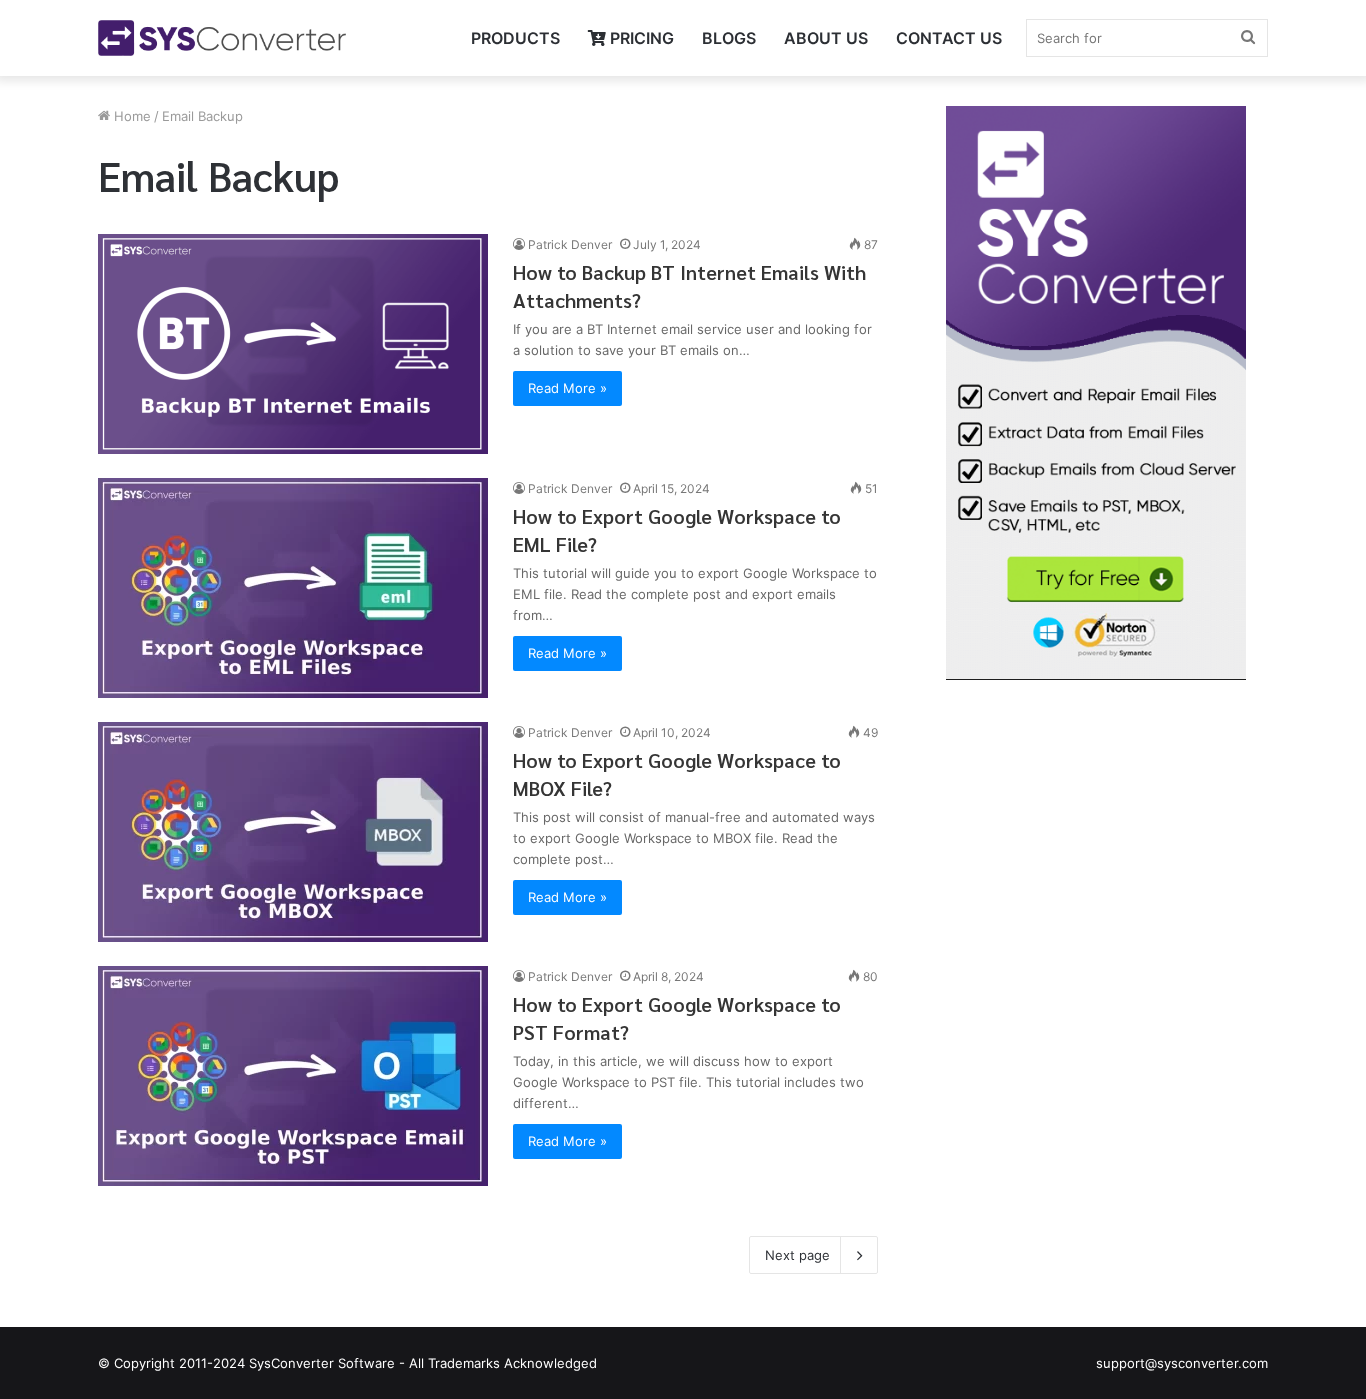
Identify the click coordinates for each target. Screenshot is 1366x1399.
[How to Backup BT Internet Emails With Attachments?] (293, 344)
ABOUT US (826, 38)
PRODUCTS (515, 38)
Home (130, 116)
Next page (797, 1255)
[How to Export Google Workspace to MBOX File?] (293, 832)
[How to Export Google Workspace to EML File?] (293, 588)
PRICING (640, 38)
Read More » (567, 388)
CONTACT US (949, 38)
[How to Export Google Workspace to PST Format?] (293, 1076)
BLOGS (729, 38)
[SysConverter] (222, 38)
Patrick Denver (570, 244)
